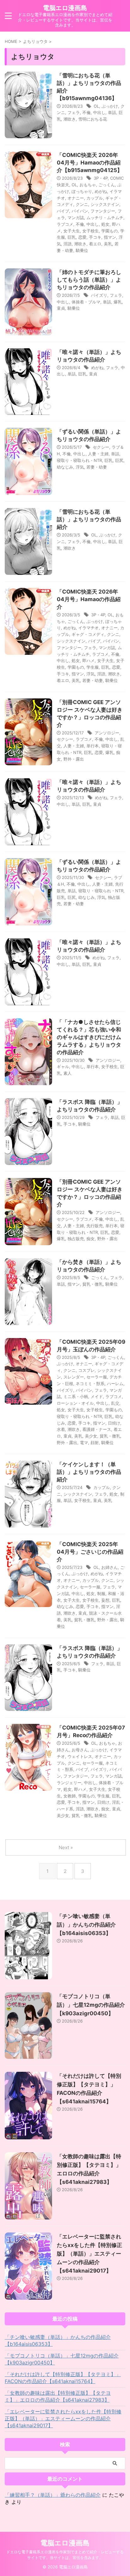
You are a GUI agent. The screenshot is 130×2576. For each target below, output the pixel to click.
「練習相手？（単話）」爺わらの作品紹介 (53, 2495)
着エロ (95, 244)
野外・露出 (74, 759)
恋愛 (82, 237)
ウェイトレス (80, 1756)
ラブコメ (65, 224)
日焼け (114, 1423)
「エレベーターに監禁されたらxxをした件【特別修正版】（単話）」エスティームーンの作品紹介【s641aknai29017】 (89, 2254)
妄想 (105, 1600)
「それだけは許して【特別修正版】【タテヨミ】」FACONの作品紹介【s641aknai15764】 (63, 2378)
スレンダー (74, 1377)
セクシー (101, 447)
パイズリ (99, 295)
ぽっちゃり (82, 191)
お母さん (80, 1750)
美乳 (108, 244)
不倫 (86, 112)
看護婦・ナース (97, 1429)
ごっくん (107, 185)
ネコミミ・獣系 (90, 1384)
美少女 (91, 1436)
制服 (101, 1593)
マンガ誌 (76, 218)
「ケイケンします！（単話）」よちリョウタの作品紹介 (89, 1472)
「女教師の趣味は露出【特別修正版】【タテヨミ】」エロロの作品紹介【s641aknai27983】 (58, 2396)
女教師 (70, 1796)
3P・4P (101, 178)
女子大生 (72, 231)
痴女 (91, 1239)
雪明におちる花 (93, 119)
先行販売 (95, 1226)
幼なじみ (65, 467)
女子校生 (91, 231)
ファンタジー (103, 211)
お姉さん (109, 1567)
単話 (112, 112)
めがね (101, 191)
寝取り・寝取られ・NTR (79, 460)
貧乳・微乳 (93, 1284)
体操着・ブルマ (86, 302)
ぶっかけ (110, 106)
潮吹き (70, 119)
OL (96, 106)
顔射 (95, 1443)
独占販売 (76, 1239)
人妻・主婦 (98, 454)
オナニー (76, 198)
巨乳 (72, 237)
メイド (97, 1396)
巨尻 (119, 460)
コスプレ (86, 1370)
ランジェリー (69, 1783)
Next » (66, 1847)
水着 (61, 1429)
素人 (68, 1073)
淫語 (68, 244)
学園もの (109, 231)
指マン (110, 237)
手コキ (95, 237)
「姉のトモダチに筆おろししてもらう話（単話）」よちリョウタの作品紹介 (89, 280)
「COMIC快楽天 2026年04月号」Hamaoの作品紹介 (89, 599)
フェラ (74, 112)
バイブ (63, 211)
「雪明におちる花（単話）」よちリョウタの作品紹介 (89, 519)
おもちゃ (88, 185)
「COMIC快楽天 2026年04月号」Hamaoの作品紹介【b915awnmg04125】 (90, 163)
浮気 (80, 467)
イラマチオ (89, 628)
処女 (105, 224)
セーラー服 (97, 1377)
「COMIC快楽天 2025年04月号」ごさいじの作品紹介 (90, 1552)
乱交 (115, 1403)
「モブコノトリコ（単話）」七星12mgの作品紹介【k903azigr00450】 (91, 2005)
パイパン (80, 211)
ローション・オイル (75, 1403)
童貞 (61, 308)
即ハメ (89, 660)
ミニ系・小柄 (76, 1396)
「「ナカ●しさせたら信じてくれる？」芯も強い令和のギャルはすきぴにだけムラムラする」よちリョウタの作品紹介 (89, 1037)
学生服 (93, 667)
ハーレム (115, 1384)
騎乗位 (82, 250)
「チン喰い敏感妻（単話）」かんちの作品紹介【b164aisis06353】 (86, 1925)
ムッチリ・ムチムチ (105, 218)
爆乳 (118, 302)
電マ (84, 1443)
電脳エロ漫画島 (65, 8)
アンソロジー (107, 733)
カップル (95, 198)
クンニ (82, 204)
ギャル (63, 1067)
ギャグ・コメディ (88, 634)
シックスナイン (105, 204)
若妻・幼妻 (97, 467)
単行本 (93, 746)
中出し (99, 112)
